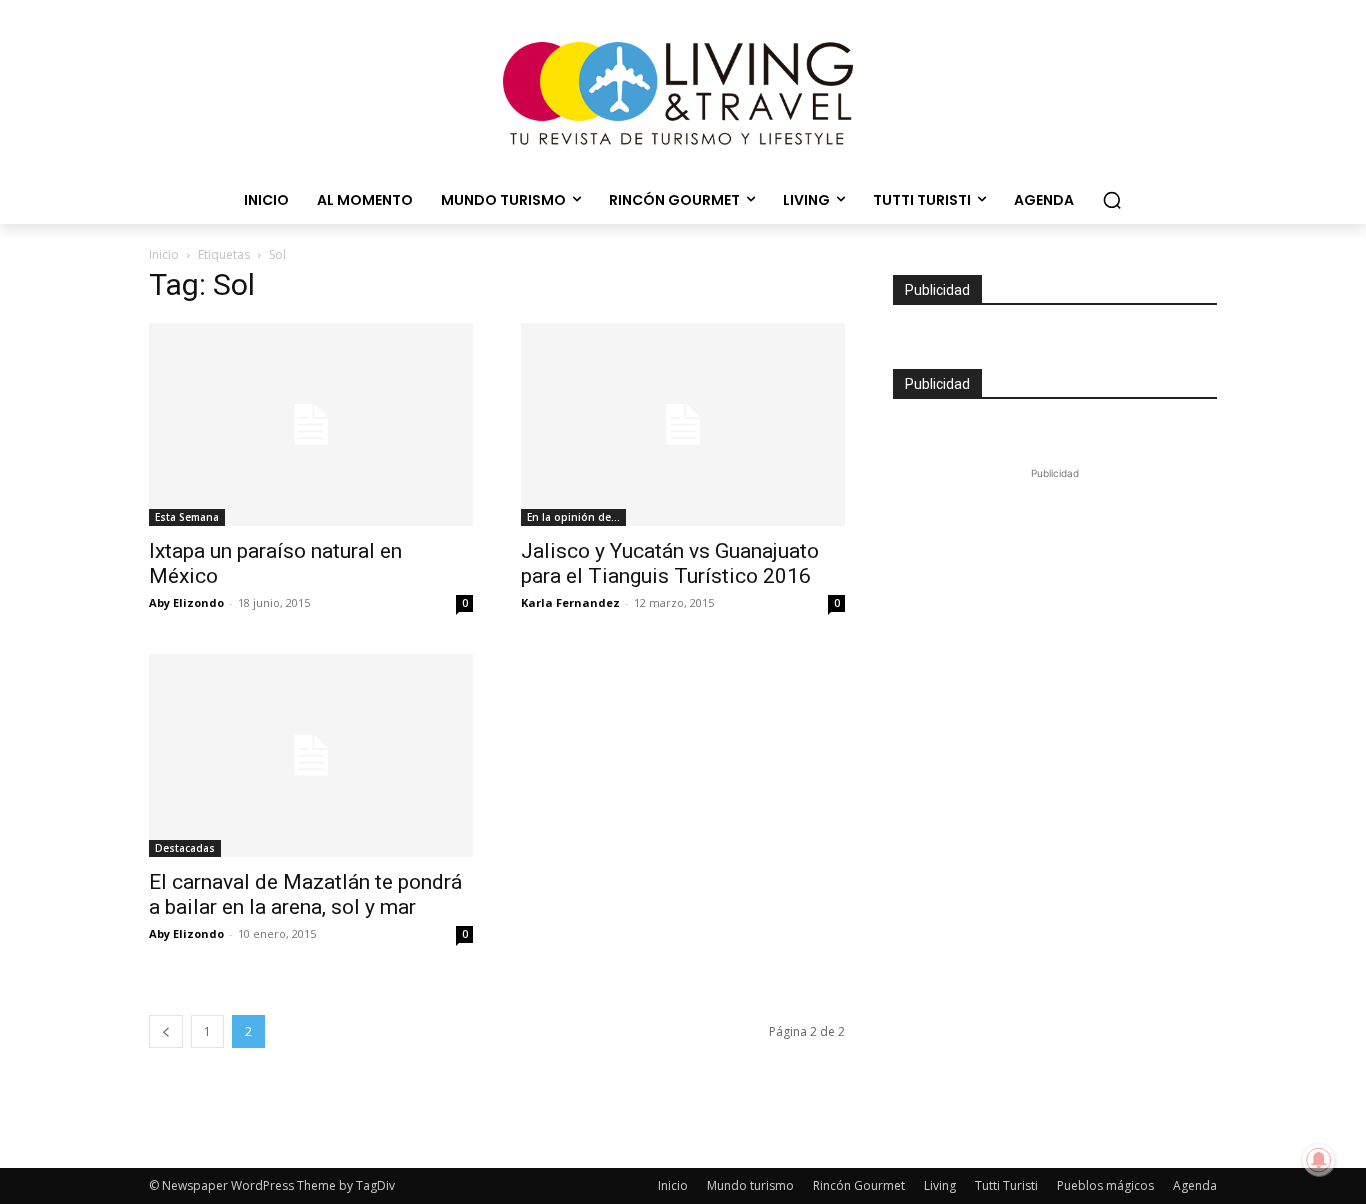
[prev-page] (166, 1031)
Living (940, 1185)
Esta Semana (187, 517)
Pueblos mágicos (1105, 1185)
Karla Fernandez (570, 602)
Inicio (164, 254)
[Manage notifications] (1319, 1160)
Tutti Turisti (1006, 1185)
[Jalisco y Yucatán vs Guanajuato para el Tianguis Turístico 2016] (683, 424)
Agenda (1195, 1185)
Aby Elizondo (186, 602)
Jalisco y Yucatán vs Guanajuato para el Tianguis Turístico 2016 (670, 563)
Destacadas (185, 848)
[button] (1112, 200)
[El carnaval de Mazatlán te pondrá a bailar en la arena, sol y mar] (311, 755)
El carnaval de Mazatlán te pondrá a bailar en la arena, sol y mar (305, 894)
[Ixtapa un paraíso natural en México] (311, 424)
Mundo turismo (750, 1185)
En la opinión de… (573, 517)
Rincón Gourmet (859, 1185)
